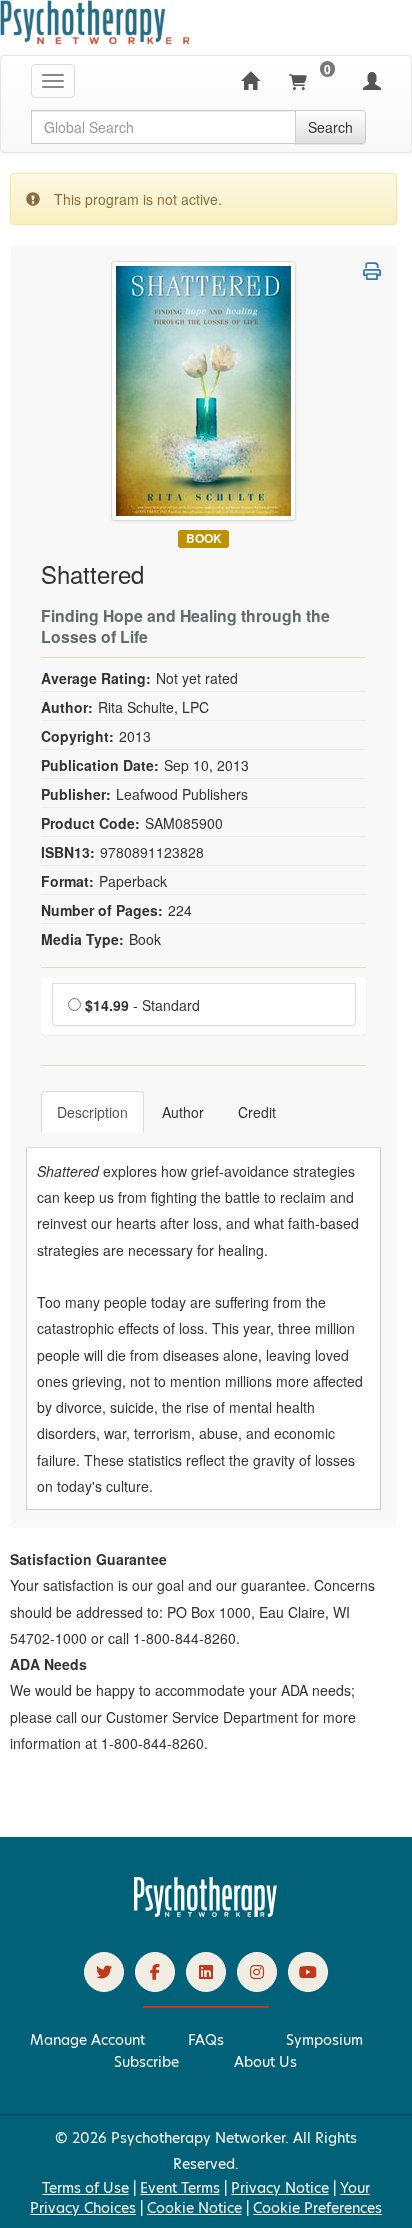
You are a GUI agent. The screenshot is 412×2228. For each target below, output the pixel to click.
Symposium (324, 2040)
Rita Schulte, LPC (153, 707)
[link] (104, 1972)
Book (204, 538)
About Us (265, 2062)
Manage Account (87, 2040)
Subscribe (146, 2062)
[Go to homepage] (206, 1912)
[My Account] (372, 81)
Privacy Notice (280, 2188)
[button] (372, 271)
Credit (257, 1112)
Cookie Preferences (317, 2208)
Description (92, 1112)
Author (183, 1112)
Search (330, 127)
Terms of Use (85, 2188)
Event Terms (180, 2188)
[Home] (250, 81)
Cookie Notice (194, 2208)
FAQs (206, 2040)
